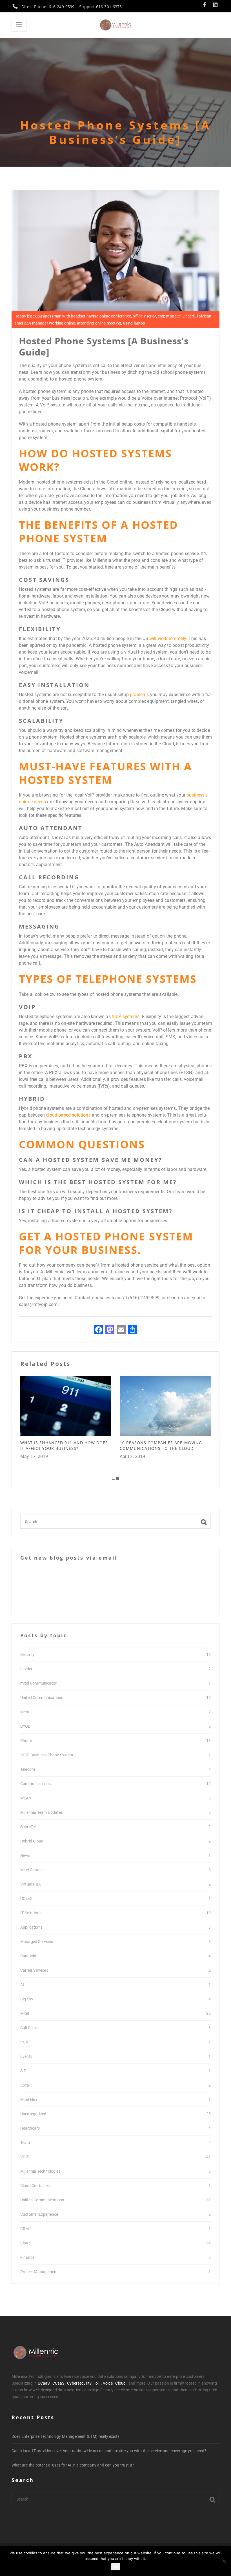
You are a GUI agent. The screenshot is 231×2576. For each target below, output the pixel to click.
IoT (97, 2383)
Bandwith (29, 1956)
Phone (26, 1741)
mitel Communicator (38, 1683)
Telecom (28, 1769)
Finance (27, 2257)
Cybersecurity (79, 2383)
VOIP (25, 2157)
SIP (23, 2071)
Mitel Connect (33, 1870)
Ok (116, 2567)
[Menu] (19, 25)
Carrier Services (34, 1970)
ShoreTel (28, 1827)
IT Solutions (31, 1913)
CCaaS (58, 2383)
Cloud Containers (36, 2186)
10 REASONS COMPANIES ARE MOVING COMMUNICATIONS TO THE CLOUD (61, 1445)
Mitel (25, 2013)
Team (25, 2143)
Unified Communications (42, 2200)
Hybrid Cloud (32, 1841)
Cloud (25, 2243)
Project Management (39, 2272)
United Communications (42, 1698)
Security (27, 1654)
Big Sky (27, 1999)
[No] (224, 2561)
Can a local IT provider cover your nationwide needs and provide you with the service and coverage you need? (109, 2451)
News (25, 1855)
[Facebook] (206, 5)
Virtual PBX (31, 1884)
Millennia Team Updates (42, 1812)
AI (22, 1985)
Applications (31, 1927)
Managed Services (37, 1942)
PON (24, 2042)
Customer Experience (39, 2214)
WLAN (26, 1798)
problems (139, 695)
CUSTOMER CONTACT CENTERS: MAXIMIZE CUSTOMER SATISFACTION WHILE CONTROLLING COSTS (165, 1448)
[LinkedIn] (215, 5)
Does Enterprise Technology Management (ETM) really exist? (65, 2436)
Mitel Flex (29, 2099)
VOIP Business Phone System (47, 1755)
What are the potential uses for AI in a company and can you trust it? (73, 2465)
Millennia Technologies (40, 2171)
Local (25, 2085)
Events (26, 2056)
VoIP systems (126, 1017)
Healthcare (30, 2128)
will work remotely (168, 639)
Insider (26, 1669)
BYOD (25, 1726)
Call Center (30, 2028)
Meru (25, 1712)
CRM (25, 2229)
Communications (35, 1784)
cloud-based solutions (68, 1115)
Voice (108, 2383)
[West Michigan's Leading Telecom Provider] (115, 25)
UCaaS (26, 1899)
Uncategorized (33, 2114)
